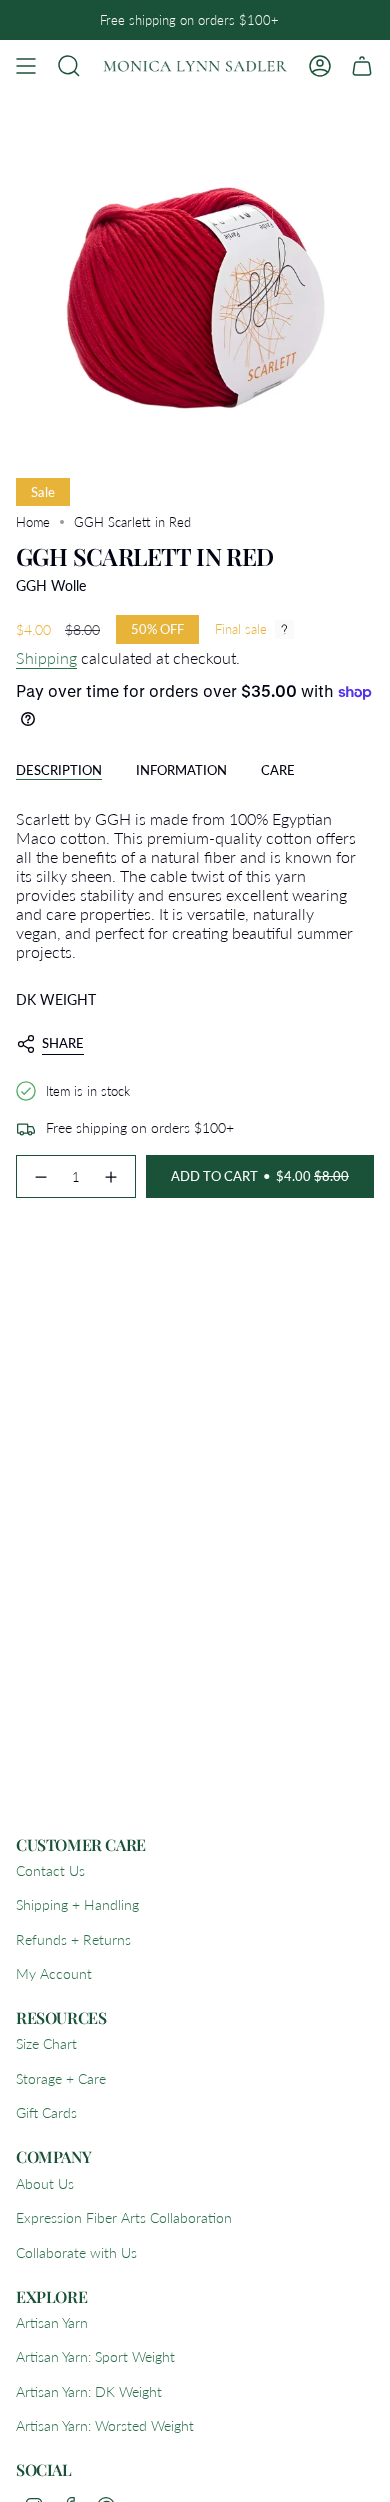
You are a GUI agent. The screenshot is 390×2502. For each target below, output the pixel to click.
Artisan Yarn (52, 2322)
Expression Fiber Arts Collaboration (124, 2217)
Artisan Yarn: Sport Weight (95, 2356)
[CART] (362, 66)
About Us (45, 2183)
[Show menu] (26, 66)
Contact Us (50, 1870)
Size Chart (46, 2043)
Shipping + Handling (77, 1904)
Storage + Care (61, 2078)
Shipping (46, 657)
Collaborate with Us (76, 2252)
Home (33, 522)
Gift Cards (46, 2112)
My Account (54, 1973)
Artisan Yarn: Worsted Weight (105, 2425)
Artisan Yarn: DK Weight (89, 2391)
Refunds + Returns (73, 1939)
